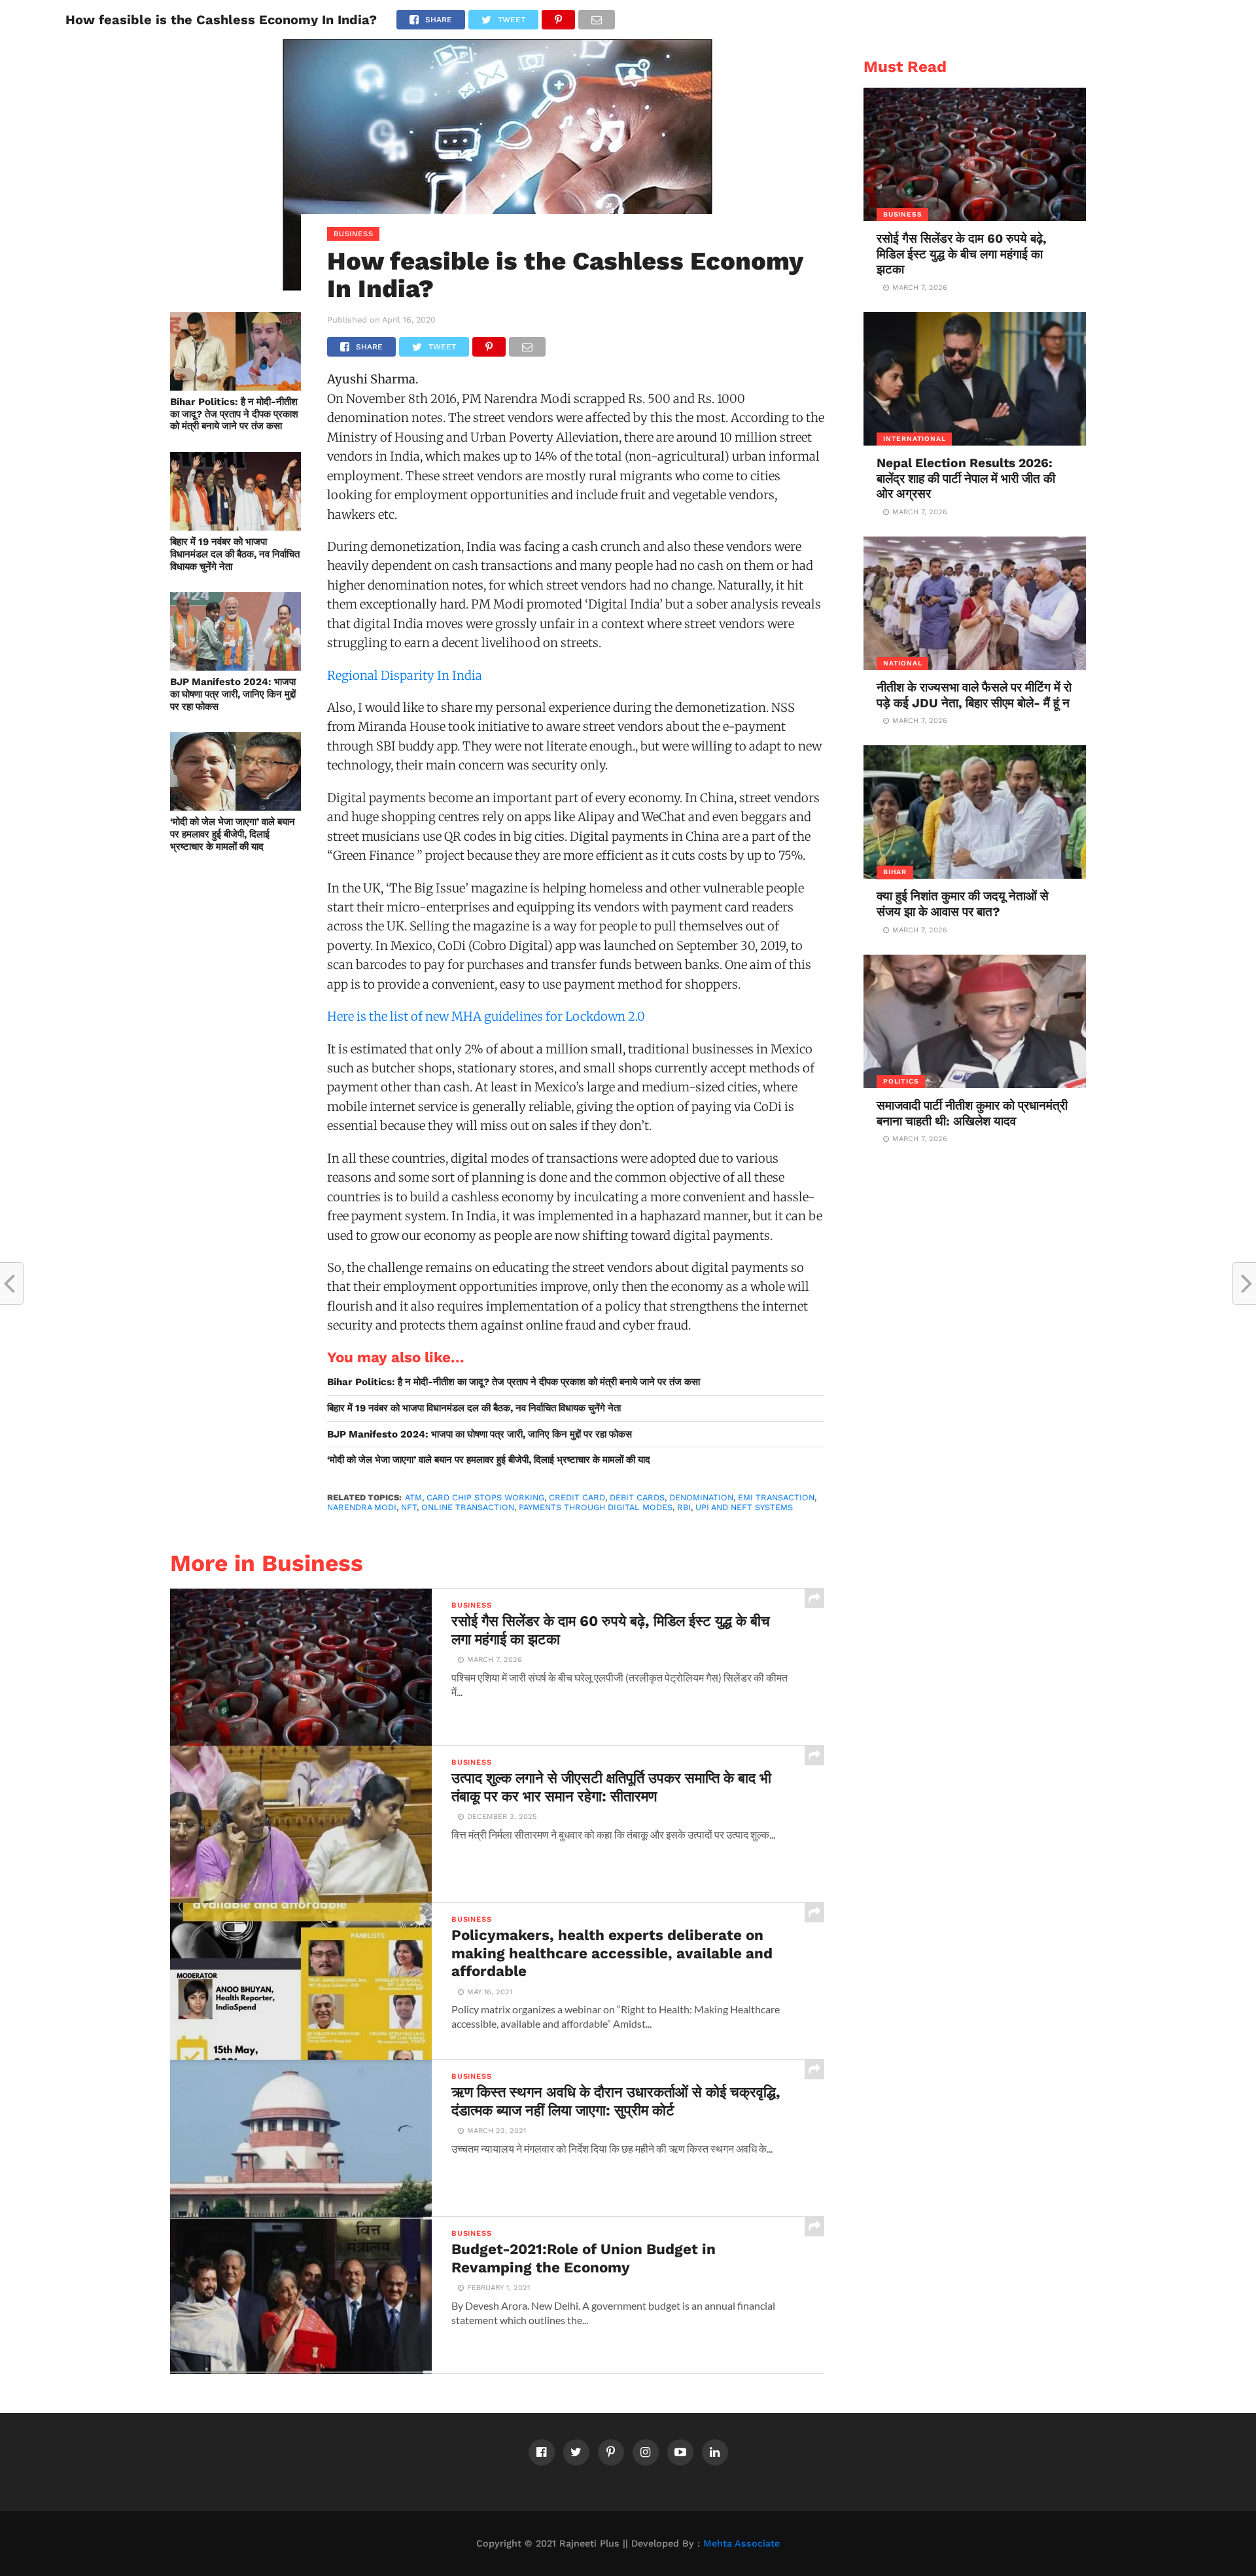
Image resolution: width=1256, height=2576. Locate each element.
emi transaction (776, 1497)
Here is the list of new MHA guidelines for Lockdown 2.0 (486, 1016)
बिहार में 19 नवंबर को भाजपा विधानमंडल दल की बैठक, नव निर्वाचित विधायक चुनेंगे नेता (235, 554)
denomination (701, 1497)
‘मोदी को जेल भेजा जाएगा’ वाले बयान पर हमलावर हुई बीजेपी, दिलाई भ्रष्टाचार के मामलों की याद (233, 834)
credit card (577, 1497)
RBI (684, 1507)
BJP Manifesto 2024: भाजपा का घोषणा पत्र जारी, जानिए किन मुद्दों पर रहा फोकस (233, 694)
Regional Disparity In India (405, 676)
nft (409, 1507)
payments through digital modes (596, 1507)
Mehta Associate (741, 2543)
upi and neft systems (744, 1507)
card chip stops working (485, 1497)
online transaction (468, 1507)
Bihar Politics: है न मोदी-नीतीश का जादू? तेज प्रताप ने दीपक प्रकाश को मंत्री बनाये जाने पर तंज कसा (234, 414)
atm (413, 1497)
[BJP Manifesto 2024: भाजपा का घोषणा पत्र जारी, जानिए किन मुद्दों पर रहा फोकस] (235, 666)
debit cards (637, 1497)
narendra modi (362, 1507)
